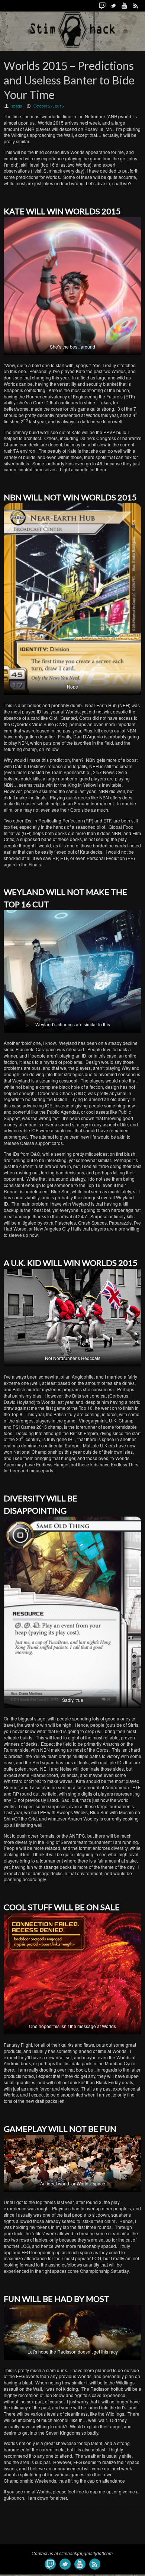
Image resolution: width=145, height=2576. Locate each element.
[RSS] (136, 6)
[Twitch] (102, 6)
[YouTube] (125, 6)
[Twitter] (113, 6)
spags (17, 106)
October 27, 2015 (49, 106)
